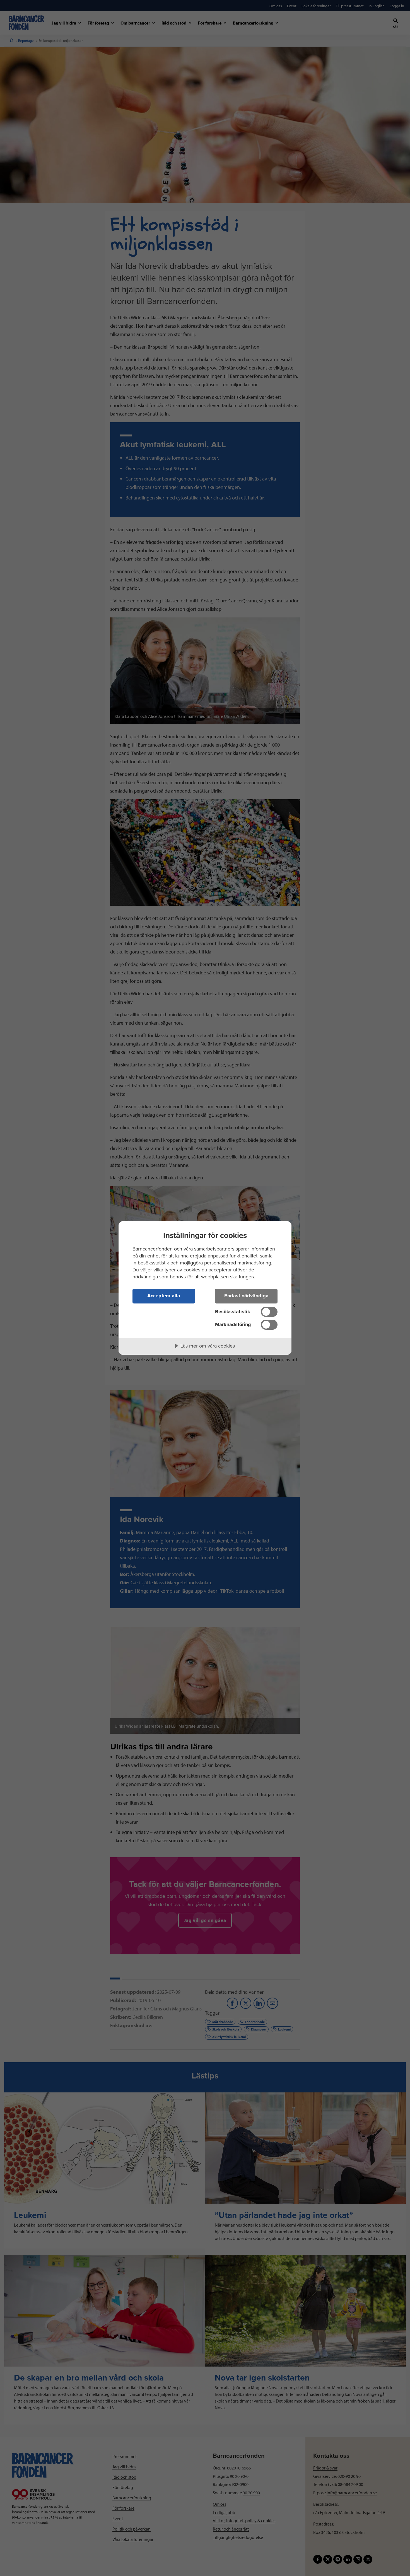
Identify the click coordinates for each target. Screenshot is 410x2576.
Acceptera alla (164, 1296)
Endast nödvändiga (246, 1296)
